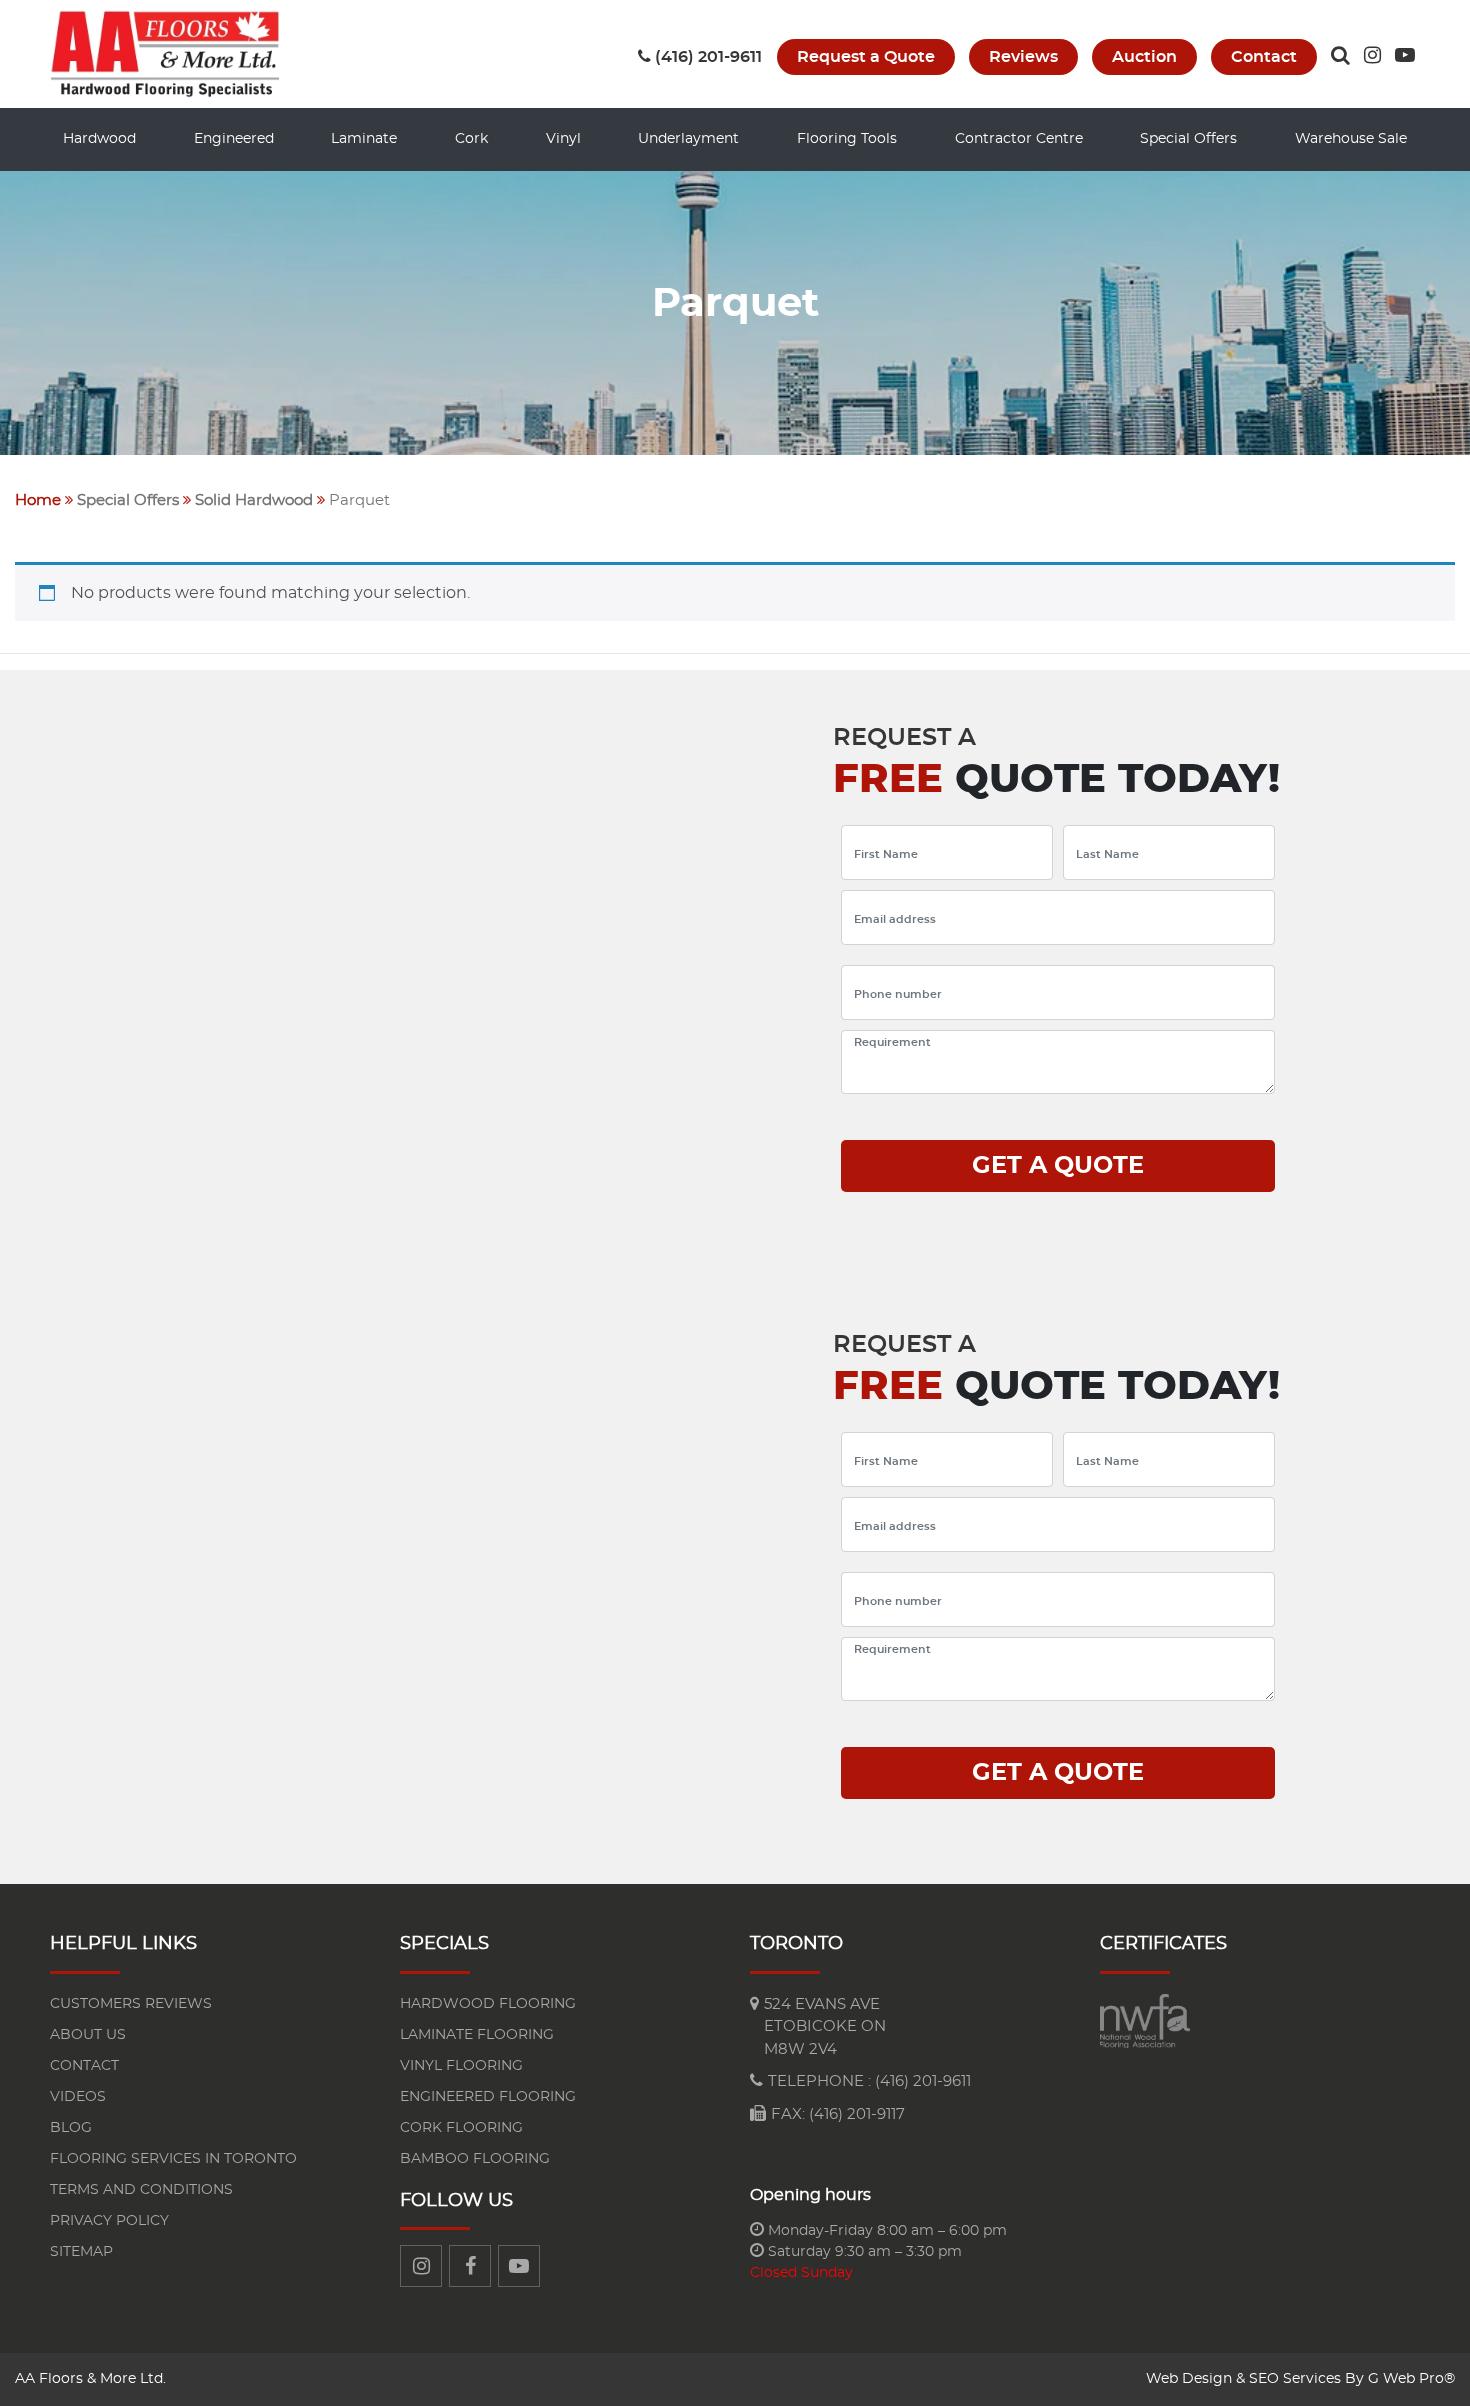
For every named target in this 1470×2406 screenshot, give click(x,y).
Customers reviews (131, 2004)
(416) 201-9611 (708, 57)
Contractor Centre (1019, 139)
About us (88, 2035)
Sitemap (81, 2252)
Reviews (1023, 57)
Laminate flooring (477, 2035)
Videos (78, 2097)
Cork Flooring (461, 2128)
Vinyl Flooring (461, 2066)
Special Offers (1188, 139)
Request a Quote (866, 57)
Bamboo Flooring (475, 2159)
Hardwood (99, 139)
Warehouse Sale (1351, 139)
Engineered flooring (488, 2097)
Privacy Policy (109, 2221)
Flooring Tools (847, 139)
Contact (1264, 57)
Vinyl (563, 139)
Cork (471, 139)
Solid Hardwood (254, 500)
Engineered (234, 139)
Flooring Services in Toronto (173, 2159)
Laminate (364, 139)
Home (38, 500)
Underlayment (688, 139)
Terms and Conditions (141, 2190)
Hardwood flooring (488, 2004)
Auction (1144, 57)
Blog (71, 2128)
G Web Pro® (1411, 2379)
